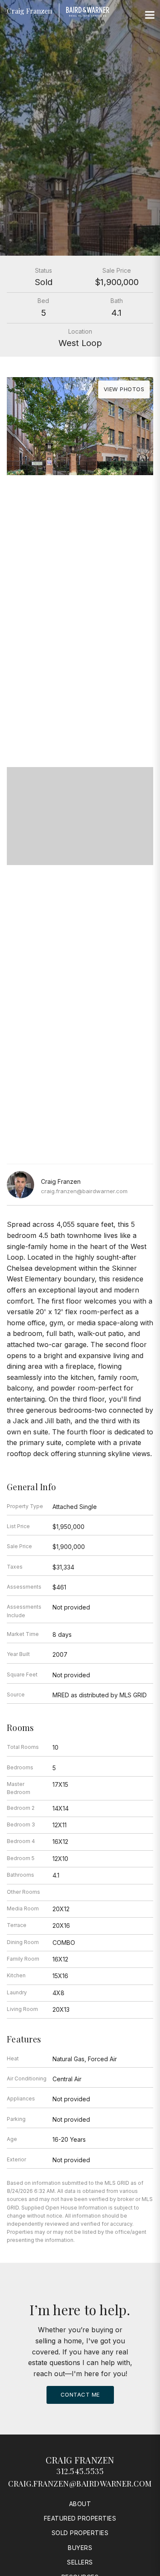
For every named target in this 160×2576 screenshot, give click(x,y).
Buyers (80, 2548)
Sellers (80, 2562)
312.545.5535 (80, 2471)
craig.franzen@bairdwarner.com (84, 1191)
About (80, 2504)
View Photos (124, 389)
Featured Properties (80, 2518)
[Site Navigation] (150, 15)
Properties (80, 662)
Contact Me (80, 2394)
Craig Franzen (80, 2460)
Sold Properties (80, 2533)
